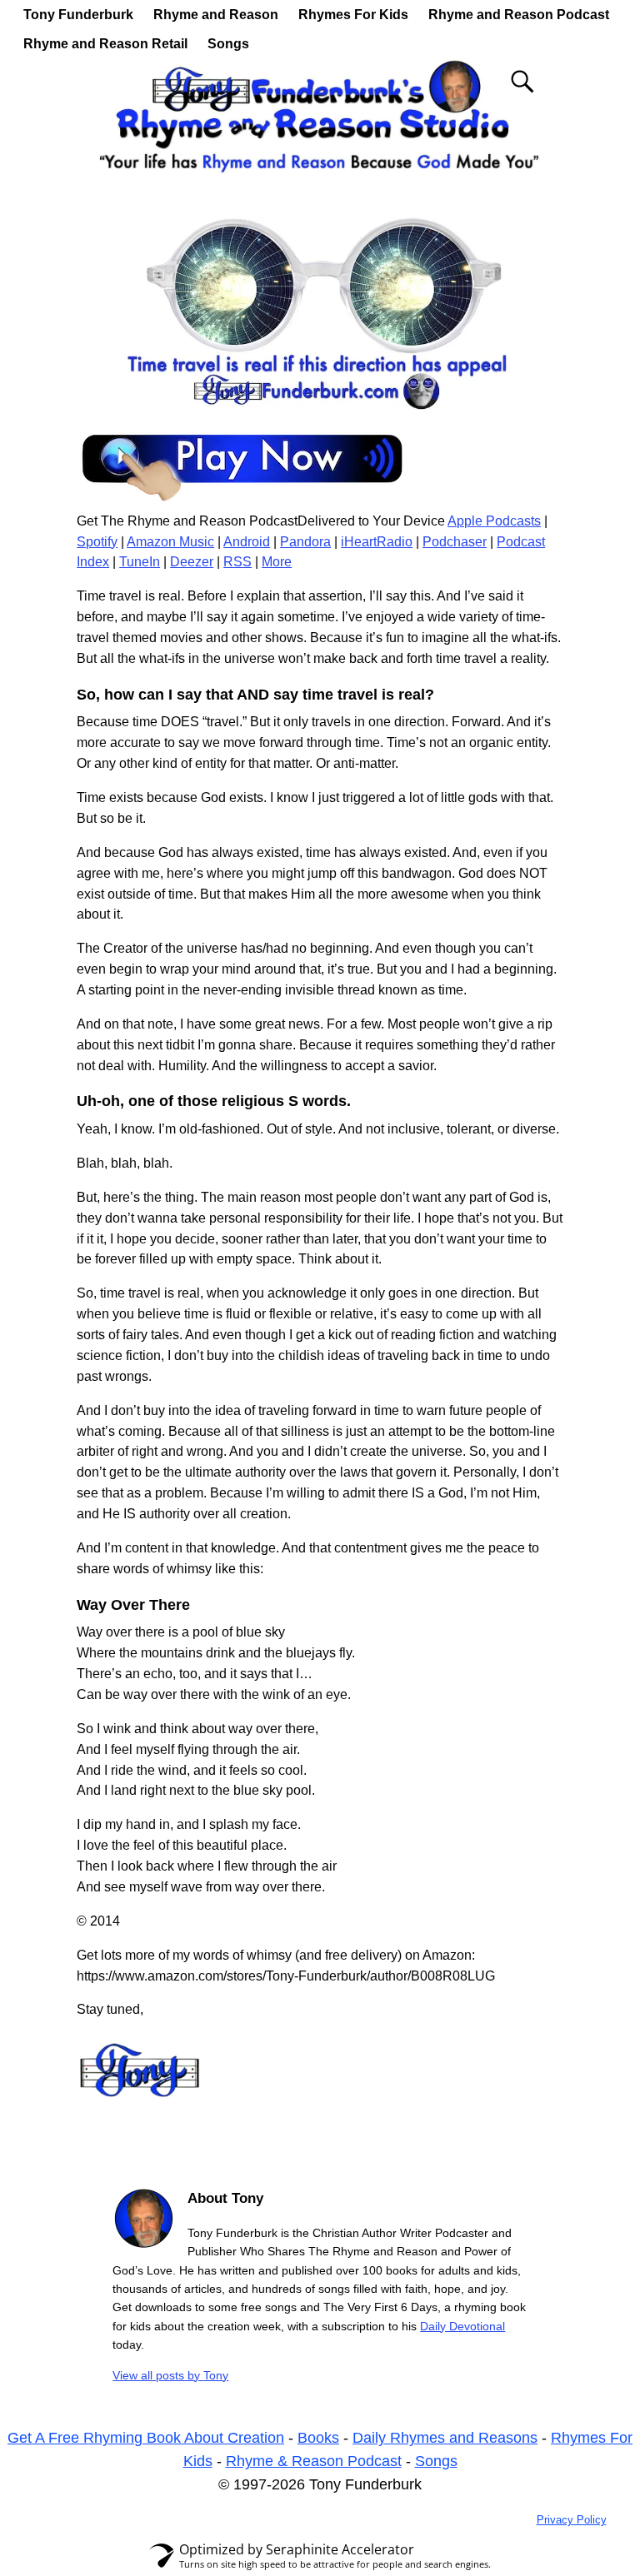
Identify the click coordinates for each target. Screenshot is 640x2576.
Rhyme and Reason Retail (105, 44)
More (277, 562)
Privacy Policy (572, 2520)
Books (318, 2438)
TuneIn (140, 562)
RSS (237, 562)
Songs (228, 44)
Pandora (305, 542)
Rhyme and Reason (216, 15)
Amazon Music (170, 542)
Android (247, 542)
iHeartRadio (377, 542)
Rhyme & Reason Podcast (314, 2461)
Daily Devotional (462, 2326)
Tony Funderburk (78, 15)
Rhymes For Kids (353, 15)
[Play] (243, 500)
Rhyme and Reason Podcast (519, 15)
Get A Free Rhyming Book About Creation (146, 2438)
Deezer (192, 562)
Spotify (97, 542)
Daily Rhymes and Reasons (445, 2438)
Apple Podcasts (494, 521)
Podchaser (455, 542)
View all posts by (170, 2375)
